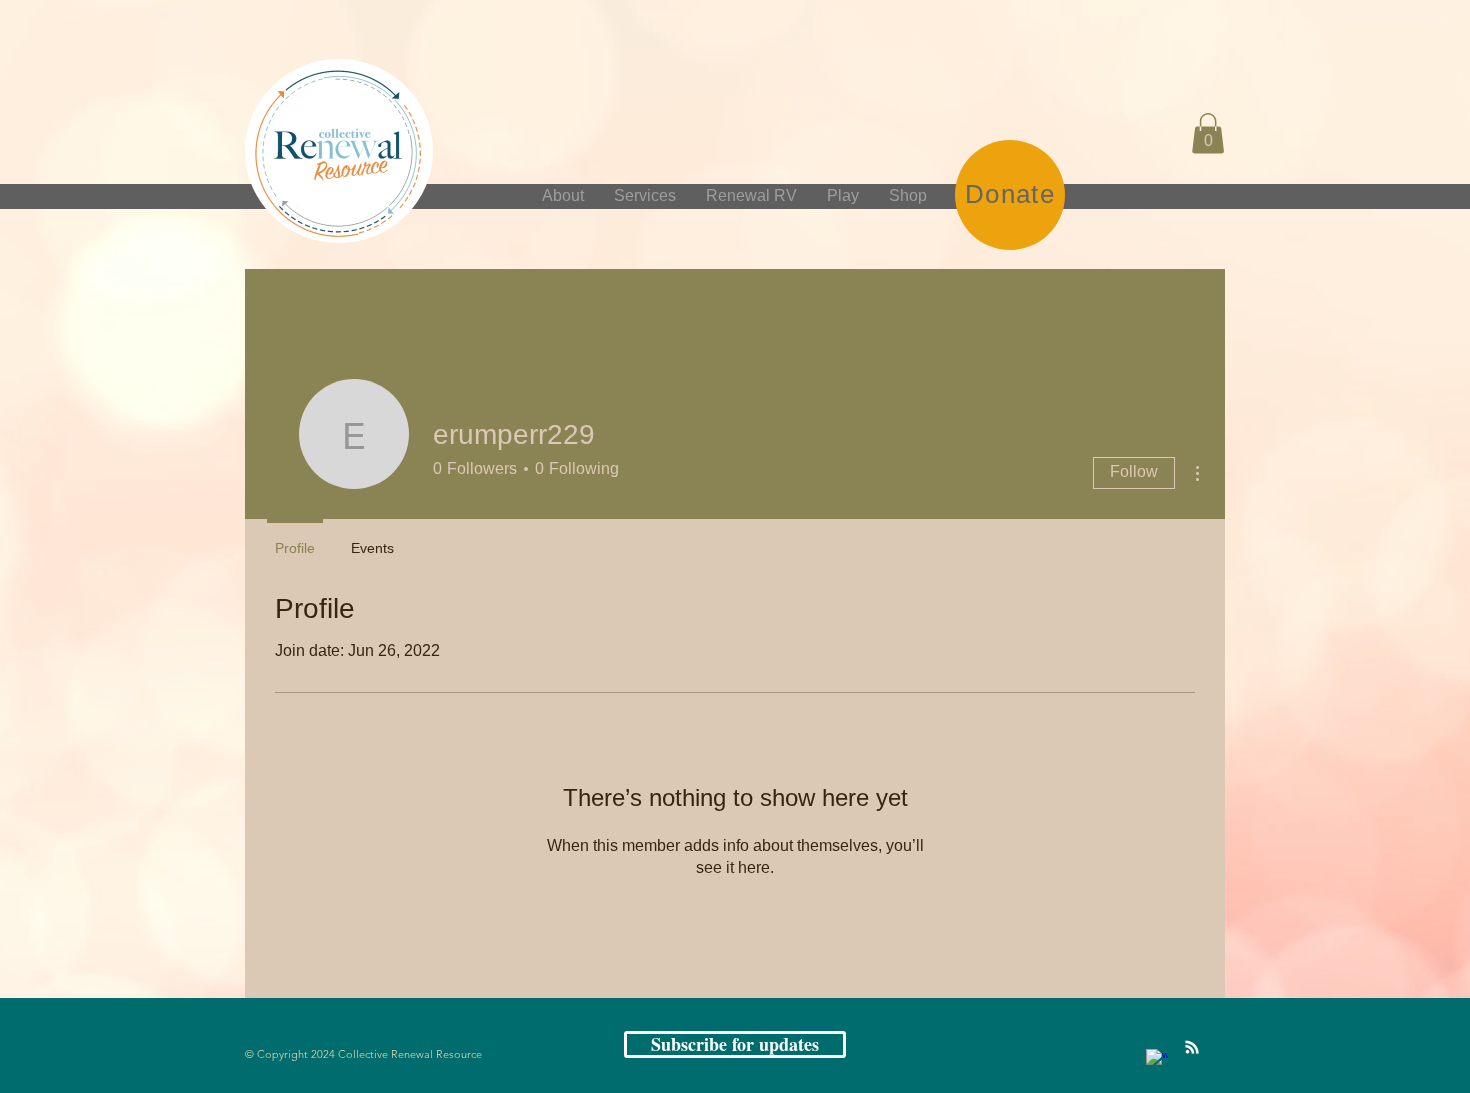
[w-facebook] (1157, 1060)
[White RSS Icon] (1192, 1047)
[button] (1208, 133)
